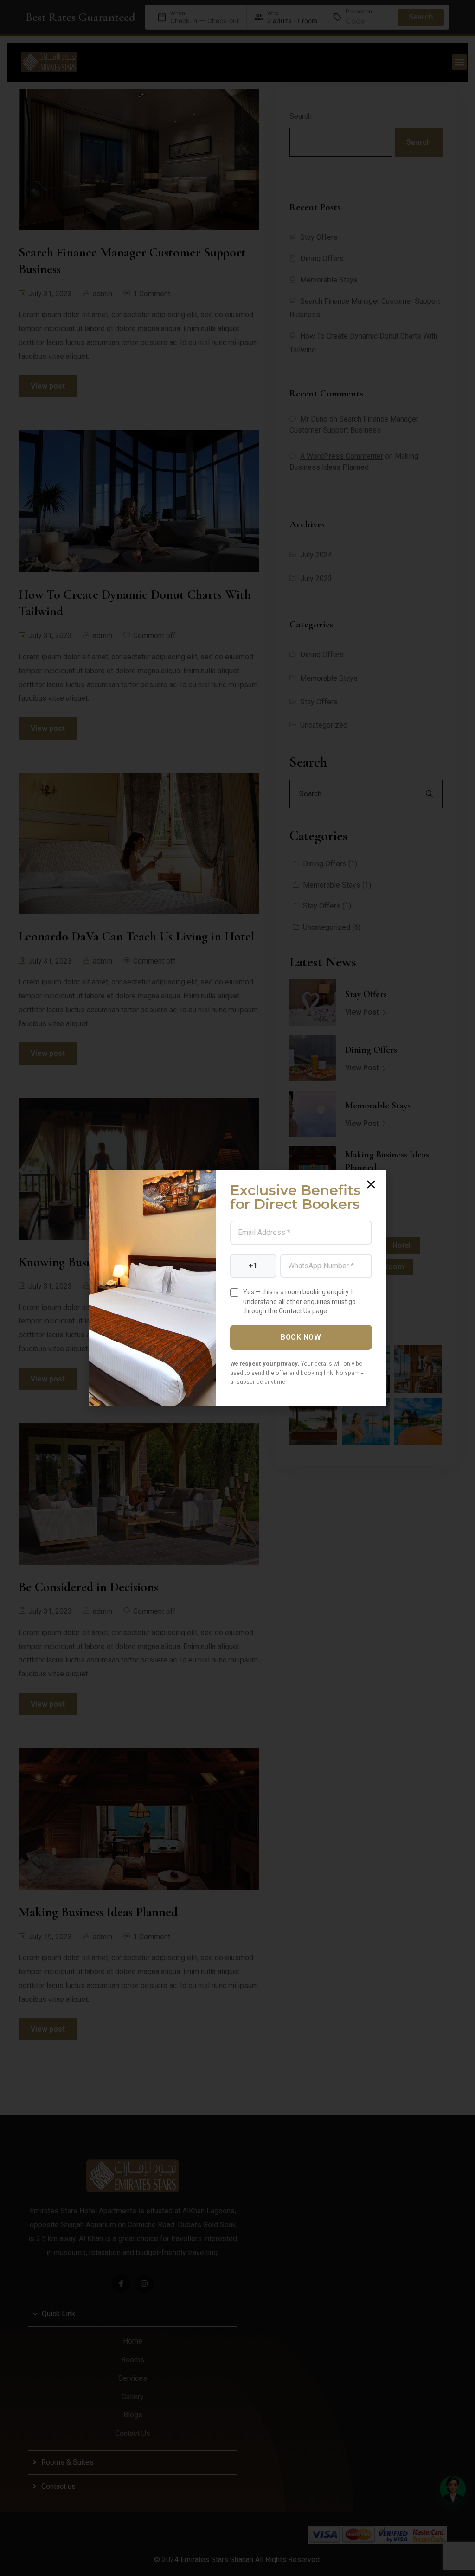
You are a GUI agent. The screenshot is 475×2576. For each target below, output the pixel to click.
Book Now (301, 1337)
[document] (237, 1288)
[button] (371, 1184)
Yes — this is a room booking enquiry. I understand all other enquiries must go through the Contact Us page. (299, 1301)
